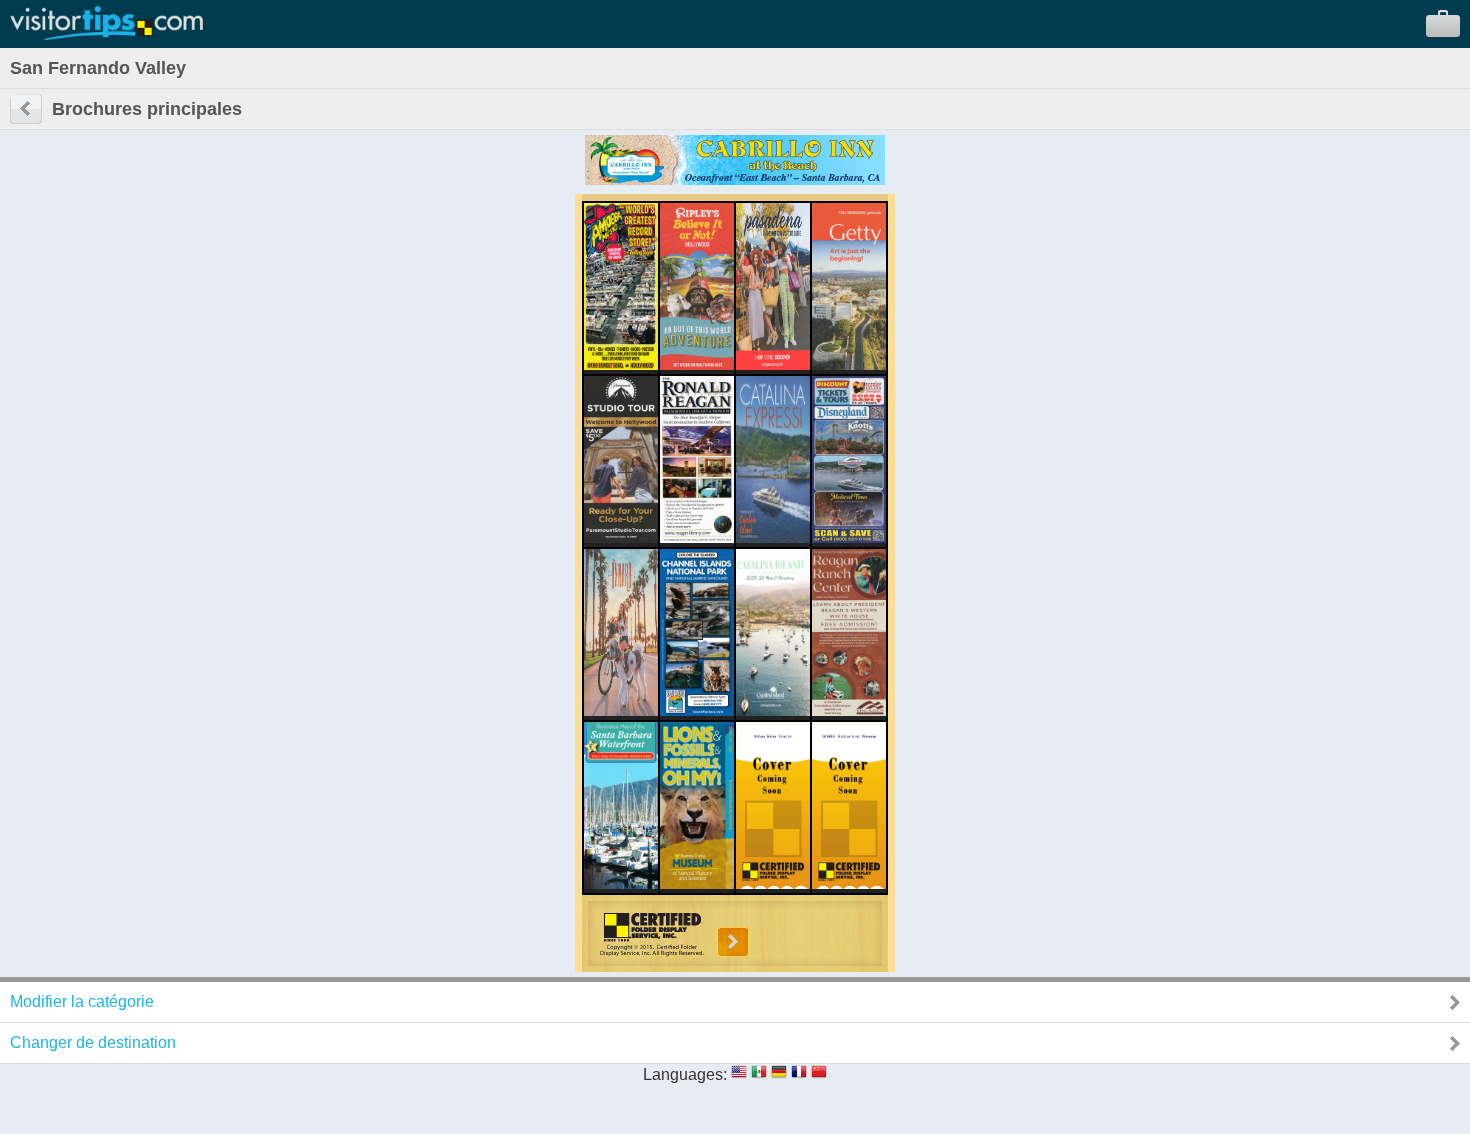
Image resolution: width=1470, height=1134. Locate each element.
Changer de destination (93, 1042)
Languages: (685, 1074)
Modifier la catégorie (82, 1001)
